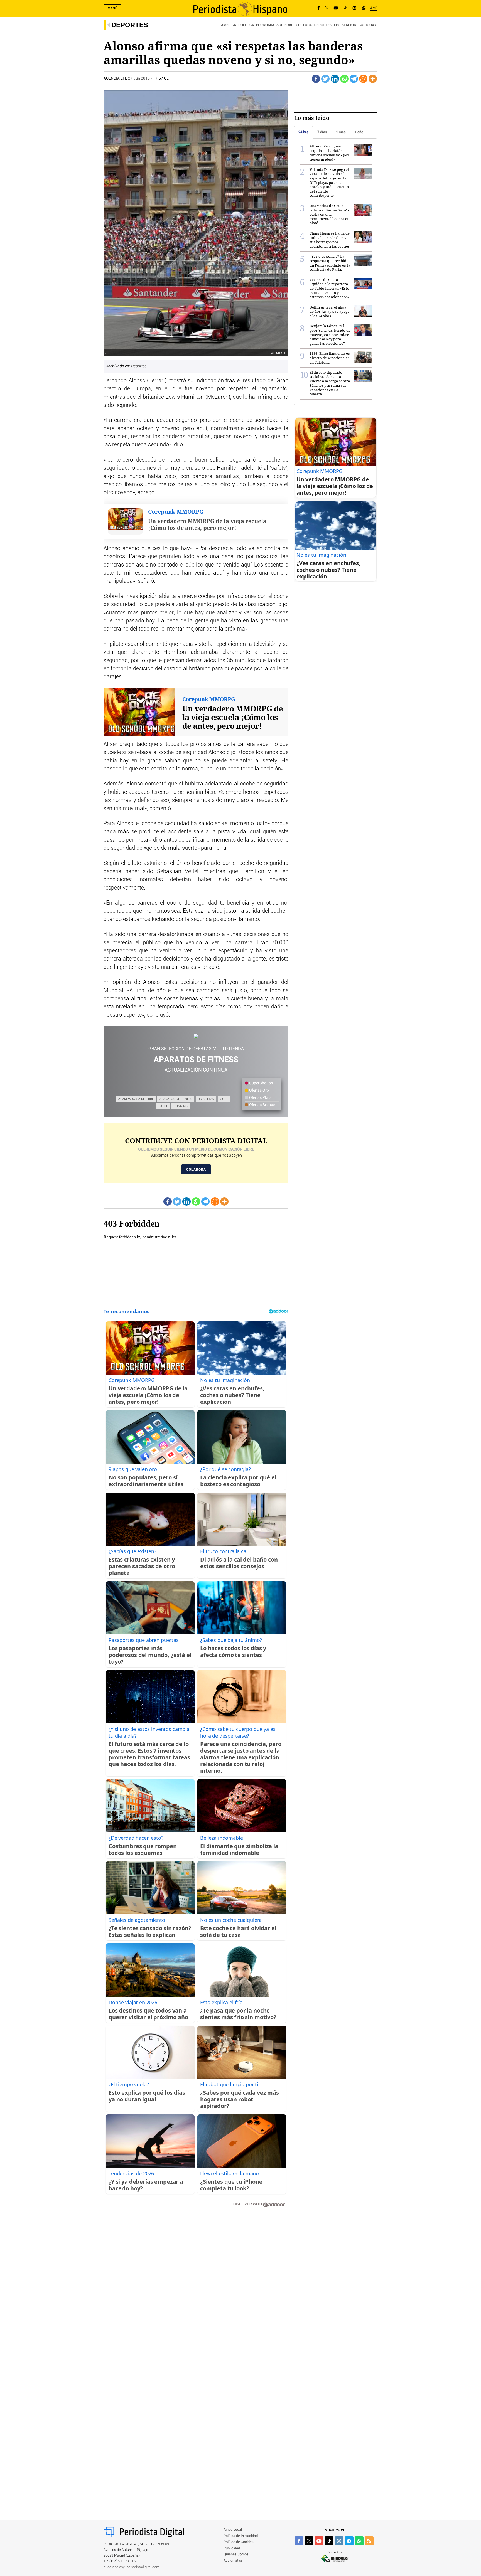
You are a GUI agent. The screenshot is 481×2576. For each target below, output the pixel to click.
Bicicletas (206, 1099)
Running (181, 1106)
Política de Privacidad (241, 2536)
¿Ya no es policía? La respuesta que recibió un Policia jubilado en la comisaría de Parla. (330, 263)
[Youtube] (336, 8)
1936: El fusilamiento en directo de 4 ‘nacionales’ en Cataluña (330, 358)
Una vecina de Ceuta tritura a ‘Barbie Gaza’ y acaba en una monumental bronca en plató (330, 214)
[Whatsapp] (344, 79)
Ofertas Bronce (262, 1105)
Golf (224, 1099)
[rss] (369, 2541)
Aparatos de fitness (176, 1099)
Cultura (304, 25)
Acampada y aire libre (136, 1099)
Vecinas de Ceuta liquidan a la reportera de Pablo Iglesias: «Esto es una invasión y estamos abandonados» (330, 288)
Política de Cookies (239, 2542)
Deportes (130, 25)
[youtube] (319, 2541)
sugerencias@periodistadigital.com (132, 2567)
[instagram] (339, 2541)
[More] (373, 79)
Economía (265, 25)
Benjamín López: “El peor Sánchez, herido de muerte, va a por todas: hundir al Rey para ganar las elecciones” (330, 334)
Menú (113, 8)
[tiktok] (329, 2541)
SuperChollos (261, 1083)
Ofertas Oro (259, 1090)
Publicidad (232, 2548)
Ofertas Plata (260, 1098)
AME (374, 8)
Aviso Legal (233, 2530)
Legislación (345, 25)
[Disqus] (196, 2291)
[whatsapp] (364, 8)
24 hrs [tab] (303, 132)
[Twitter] (325, 79)
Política (246, 25)
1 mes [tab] (341, 132)
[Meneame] (363, 79)
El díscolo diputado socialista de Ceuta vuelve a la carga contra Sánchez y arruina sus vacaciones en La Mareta (330, 383)
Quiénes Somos (236, 2554)
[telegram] (349, 2541)
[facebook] (299, 2541)
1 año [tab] (359, 132)
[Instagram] (354, 8)
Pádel (163, 1106)
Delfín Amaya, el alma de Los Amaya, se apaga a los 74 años (329, 311)
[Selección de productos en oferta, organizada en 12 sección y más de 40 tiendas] (196, 1036)
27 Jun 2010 (139, 78)
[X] (327, 8)
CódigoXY (367, 25)
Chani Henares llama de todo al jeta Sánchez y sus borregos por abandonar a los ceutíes (330, 240)
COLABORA (196, 1169)
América (229, 25)
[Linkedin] (335, 79)
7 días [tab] (322, 132)
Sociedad (285, 25)
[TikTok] (345, 8)
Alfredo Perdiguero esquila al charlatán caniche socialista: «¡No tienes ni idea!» (329, 153)
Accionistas (233, 2561)
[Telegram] (354, 79)
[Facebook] (319, 8)
